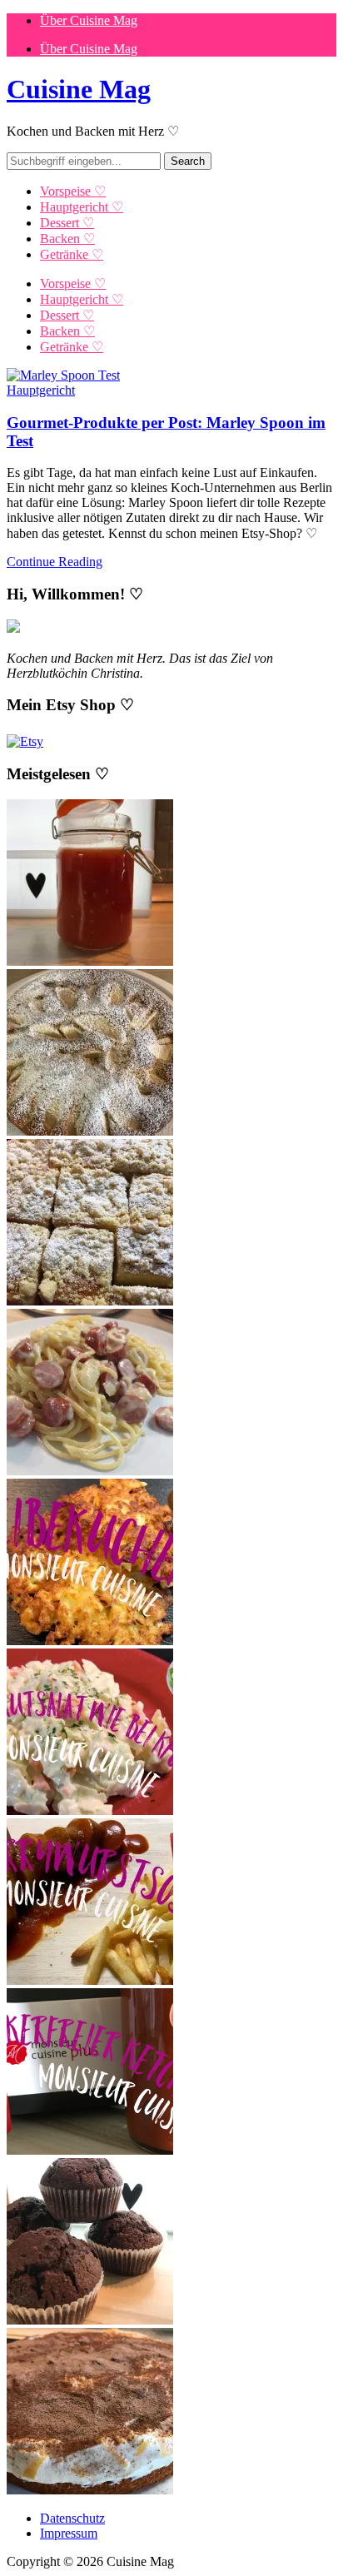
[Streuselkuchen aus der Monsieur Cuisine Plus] (90, 1301)
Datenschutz (72, 2518)
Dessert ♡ (67, 223)
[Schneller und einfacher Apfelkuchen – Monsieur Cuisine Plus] (90, 1131)
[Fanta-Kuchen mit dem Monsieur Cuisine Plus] (90, 2490)
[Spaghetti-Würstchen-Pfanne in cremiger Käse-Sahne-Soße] (90, 1471)
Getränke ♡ (72, 254)
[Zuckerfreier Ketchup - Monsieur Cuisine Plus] (90, 2150)
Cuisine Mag (79, 89)
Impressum (69, 2533)
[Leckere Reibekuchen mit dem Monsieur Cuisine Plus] (90, 1641)
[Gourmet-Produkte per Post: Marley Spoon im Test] (63, 375)
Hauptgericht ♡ (82, 207)
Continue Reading (55, 562)
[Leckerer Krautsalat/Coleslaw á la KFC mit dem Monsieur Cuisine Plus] (90, 1810)
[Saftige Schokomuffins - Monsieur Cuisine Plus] (90, 2320)
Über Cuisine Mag (89, 20)
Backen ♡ (67, 239)
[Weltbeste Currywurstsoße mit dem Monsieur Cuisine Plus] (90, 1980)
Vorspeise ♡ (73, 191)
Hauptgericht (41, 390)
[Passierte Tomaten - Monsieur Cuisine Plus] (90, 961)
